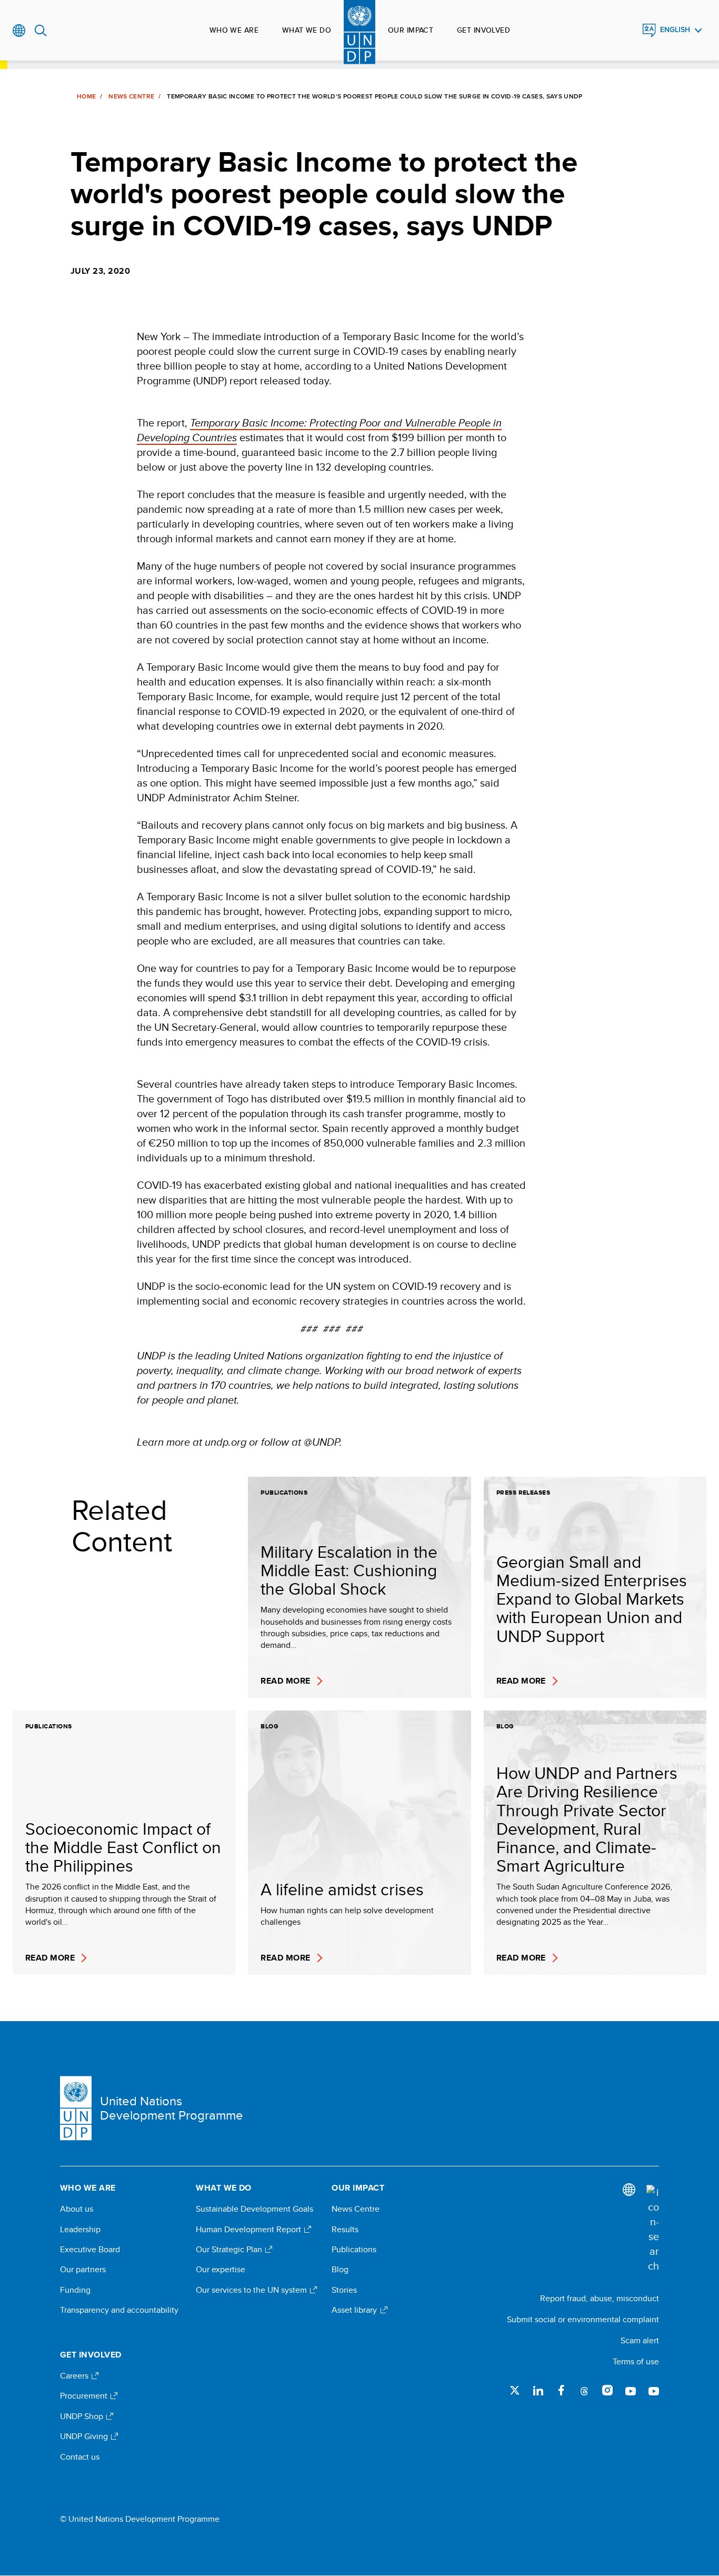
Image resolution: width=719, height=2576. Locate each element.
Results (345, 2230)
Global (19, 31)
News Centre (131, 96)
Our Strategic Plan (230, 2250)
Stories (344, 2290)
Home (86, 96)
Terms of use (636, 2361)
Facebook (561, 2390)
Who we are (234, 30)
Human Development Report (249, 2230)
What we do (307, 30)
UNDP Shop (83, 2416)
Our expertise (221, 2270)
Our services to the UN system (252, 2290)
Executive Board (90, 2250)
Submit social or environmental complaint (583, 2319)
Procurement (85, 2396)
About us (77, 2209)
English (675, 30)
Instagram (607, 2390)
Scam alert (640, 2340)
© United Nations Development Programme (140, 2519)
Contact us (80, 2457)
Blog (340, 2270)
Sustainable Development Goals (254, 2209)
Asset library (355, 2310)
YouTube (631, 2390)
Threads (584, 2390)
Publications (354, 2250)
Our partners (83, 2270)
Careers (75, 2376)
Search (41, 31)
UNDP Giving (85, 2436)
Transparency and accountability (119, 2310)
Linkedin (538, 2390)
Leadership (80, 2230)
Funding (75, 2290)
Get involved (483, 30)
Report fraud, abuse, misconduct (600, 2298)
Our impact (411, 30)
